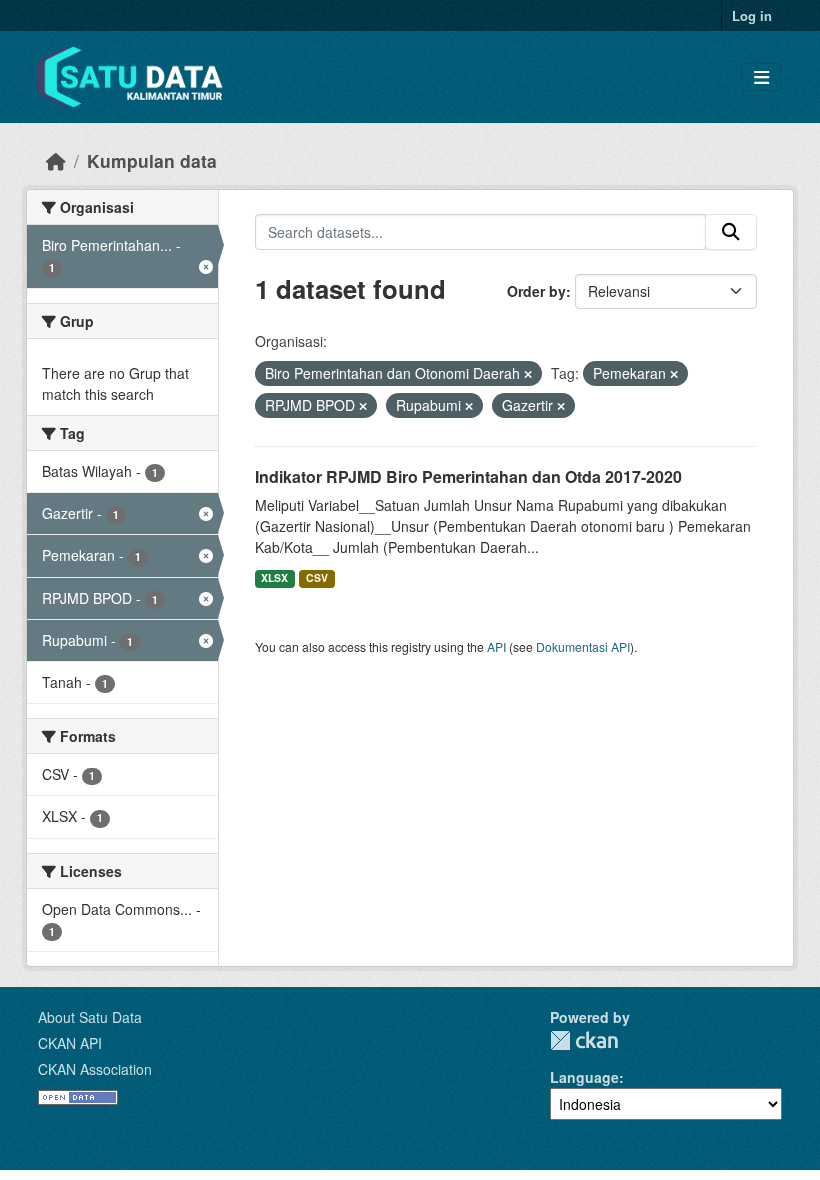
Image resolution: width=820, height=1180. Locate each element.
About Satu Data (90, 1017)
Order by (536, 291)
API (496, 646)
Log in (752, 15)
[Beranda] (56, 160)
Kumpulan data (152, 160)
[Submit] (731, 232)
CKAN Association (95, 1069)
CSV (317, 577)
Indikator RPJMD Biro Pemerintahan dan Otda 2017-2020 (468, 476)
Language (584, 1077)
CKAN (584, 1040)
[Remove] (528, 374)
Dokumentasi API (583, 646)
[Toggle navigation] (761, 77)
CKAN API (70, 1043)
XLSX (274, 577)
